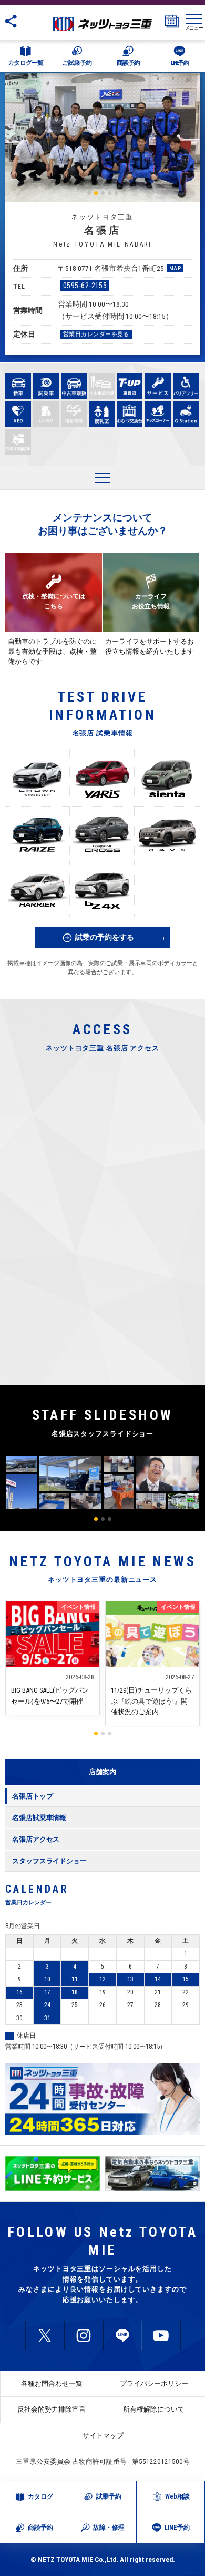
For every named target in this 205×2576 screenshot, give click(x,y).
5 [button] (116, 193)
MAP (175, 268)
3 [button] (103, 193)
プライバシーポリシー (154, 2383)
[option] (102, 137)
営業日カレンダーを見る (96, 334)
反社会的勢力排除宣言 (52, 2409)
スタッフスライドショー (49, 1861)
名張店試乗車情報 (39, 1818)
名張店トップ (32, 1796)
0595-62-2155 (85, 286)
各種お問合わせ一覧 (52, 2383)
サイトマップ (103, 2436)
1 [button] (89, 193)
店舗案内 (102, 1772)
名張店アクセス (36, 1839)
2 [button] (96, 193)
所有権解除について (154, 2409)
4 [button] (110, 193)
